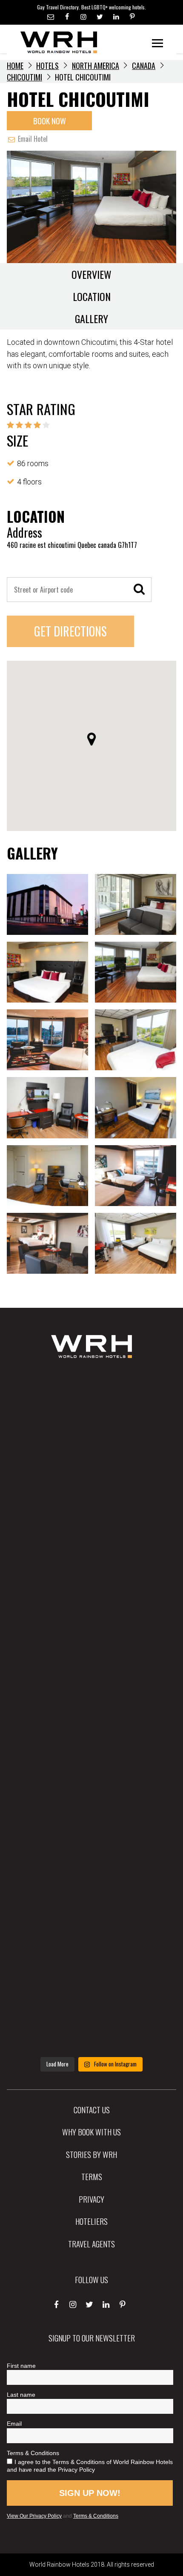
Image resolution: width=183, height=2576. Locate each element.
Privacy (91, 2199)
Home (15, 66)
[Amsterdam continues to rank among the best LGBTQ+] (91, 1559)
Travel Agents (91, 2244)
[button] (91, 739)
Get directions (70, 631)
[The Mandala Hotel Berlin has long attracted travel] (91, 1484)
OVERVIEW (91, 274)
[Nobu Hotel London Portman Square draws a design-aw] (91, 1787)
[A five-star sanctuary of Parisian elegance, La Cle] (91, 1635)
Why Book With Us (91, 2132)
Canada (144, 66)
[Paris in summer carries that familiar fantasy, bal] (91, 1863)
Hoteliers (91, 2221)
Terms (92, 2176)
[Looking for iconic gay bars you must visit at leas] (91, 1711)
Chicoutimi (24, 77)
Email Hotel (32, 139)
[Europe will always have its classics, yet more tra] (91, 2014)
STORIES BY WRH (91, 2154)
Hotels (47, 66)
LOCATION (92, 296)
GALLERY (91, 318)
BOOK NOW (50, 120)
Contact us (92, 2109)
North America (96, 66)
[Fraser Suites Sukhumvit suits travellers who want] (91, 1408)
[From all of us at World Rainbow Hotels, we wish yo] (91, 1938)
